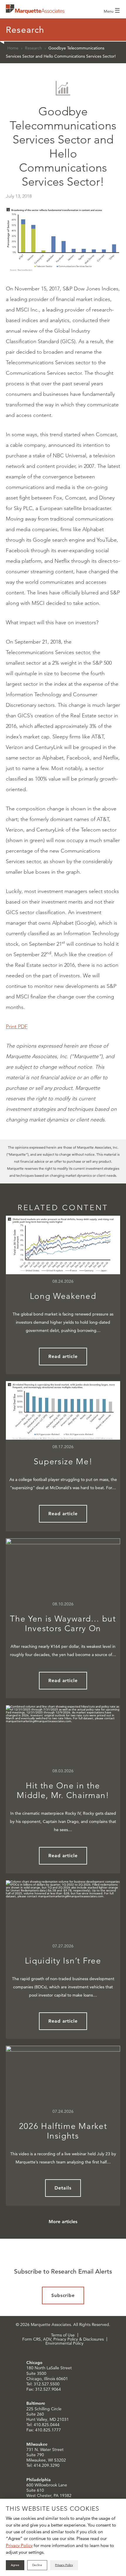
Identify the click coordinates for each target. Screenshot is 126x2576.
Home (13, 48)
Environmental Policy (64, 2343)
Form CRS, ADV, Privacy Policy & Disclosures (63, 2339)
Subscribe (63, 2295)
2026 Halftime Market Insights (63, 2131)
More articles (63, 2222)
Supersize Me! (63, 1461)
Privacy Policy (19, 2545)
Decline (37, 2565)
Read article (63, 1356)
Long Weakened (63, 1296)
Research (33, 48)
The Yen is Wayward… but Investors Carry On (63, 1624)
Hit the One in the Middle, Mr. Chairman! (63, 1791)
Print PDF (17, 1027)
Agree (15, 2565)
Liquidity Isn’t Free (63, 1961)
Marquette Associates (35, 9)
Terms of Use (63, 2335)
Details (63, 2188)
